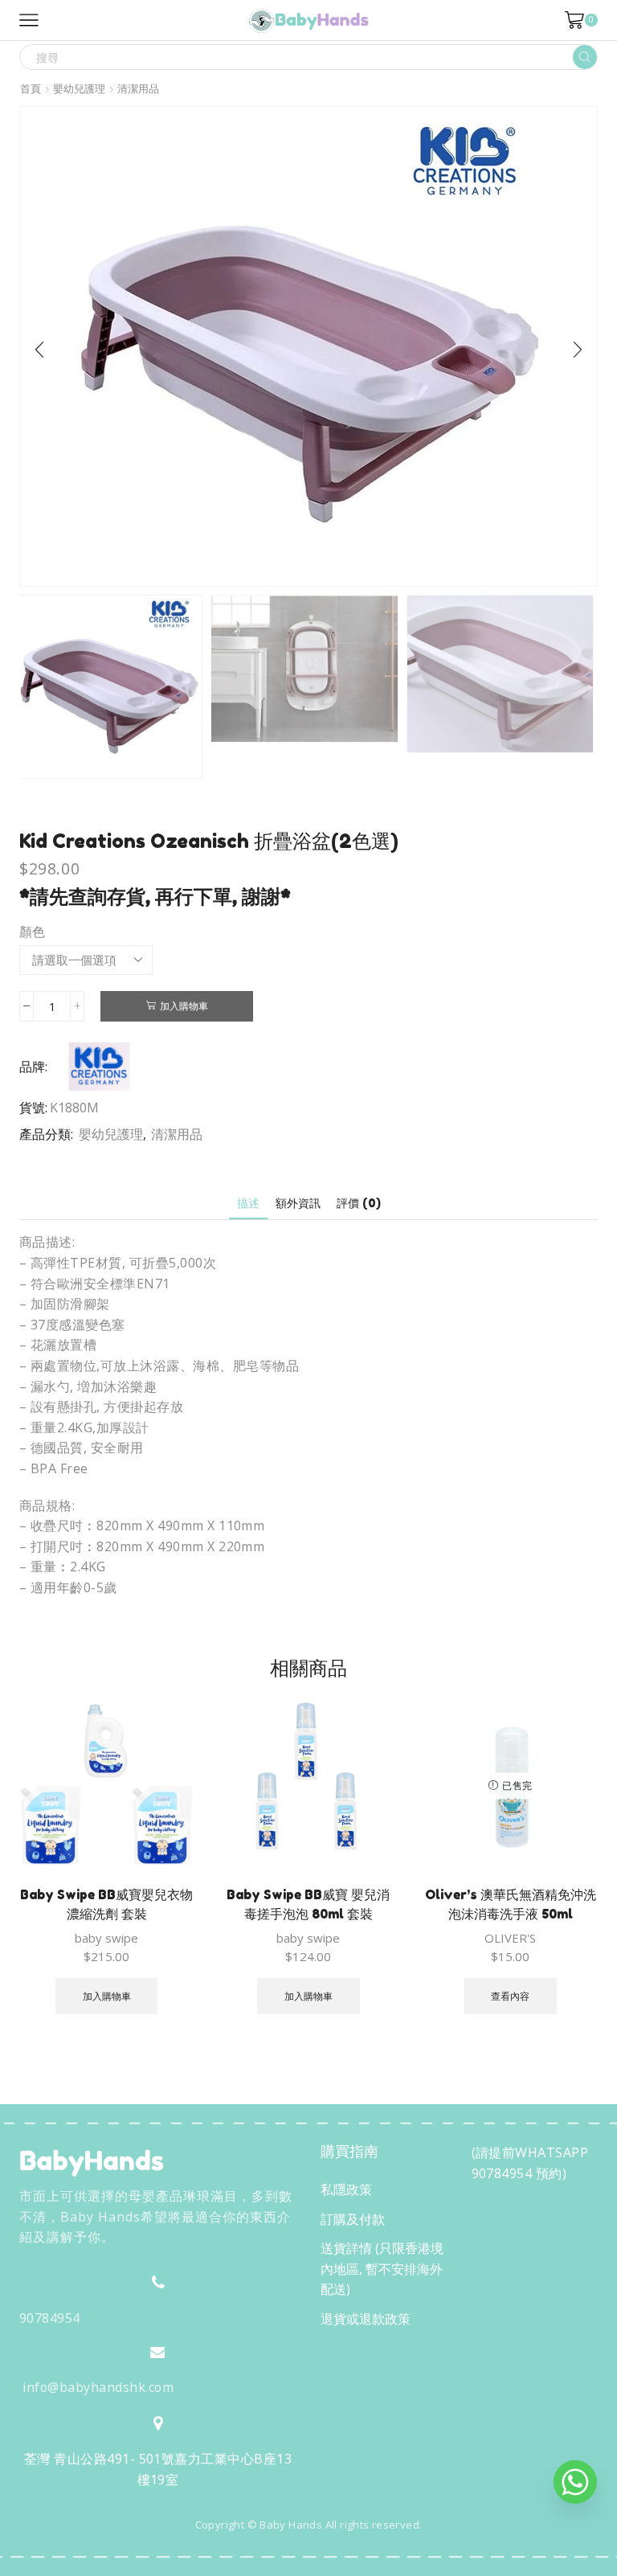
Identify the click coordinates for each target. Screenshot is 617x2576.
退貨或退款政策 (366, 2319)
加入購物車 (184, 1005)
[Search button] (585, 57)
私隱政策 (346, 2189)
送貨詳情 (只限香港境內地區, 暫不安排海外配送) (382, 2269)
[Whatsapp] (575, 2482)
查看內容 (510, 1996)
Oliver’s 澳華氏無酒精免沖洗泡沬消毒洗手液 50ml (511, 1904)
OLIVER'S (510, 1938)
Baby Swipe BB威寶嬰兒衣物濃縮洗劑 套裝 (106, 1904)
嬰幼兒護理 (79, 89)
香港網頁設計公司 (125, 2559)
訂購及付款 (353, 2219)
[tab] (248, 1203)
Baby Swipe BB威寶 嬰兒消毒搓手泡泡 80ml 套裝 (308, 1904)
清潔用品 (138, 89)
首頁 (31, 89)
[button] (39, 350)
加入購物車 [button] (107, 1996)
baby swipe (106, 1938)
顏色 (32, 932)
